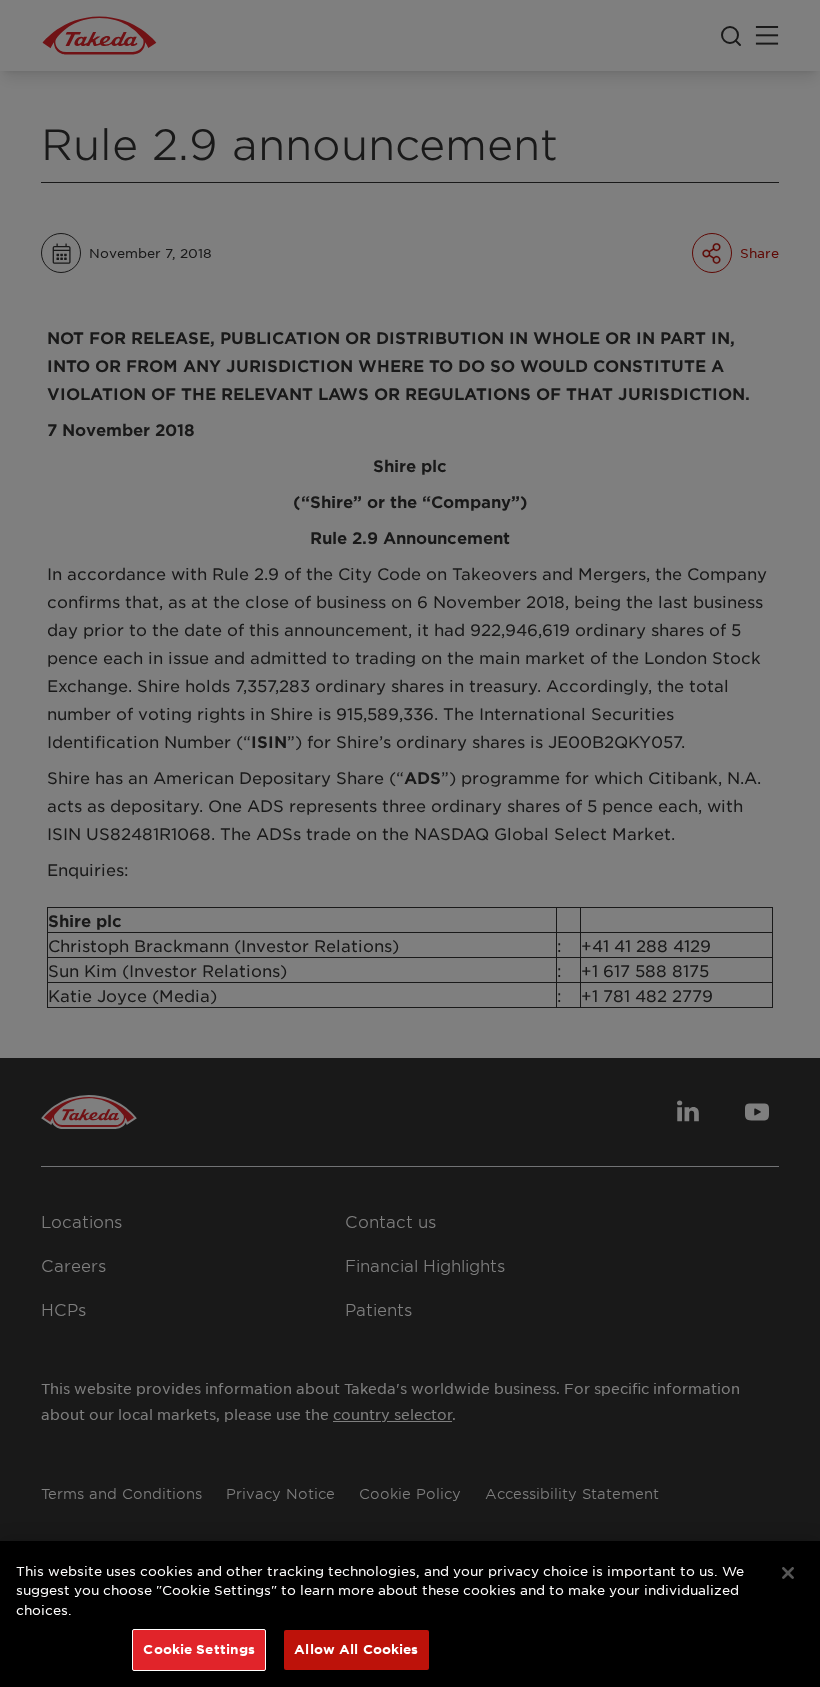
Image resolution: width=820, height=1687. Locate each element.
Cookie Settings (199, 1649)
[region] (410, 1614)
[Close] (788, 1573)
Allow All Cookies (356, 1649)
